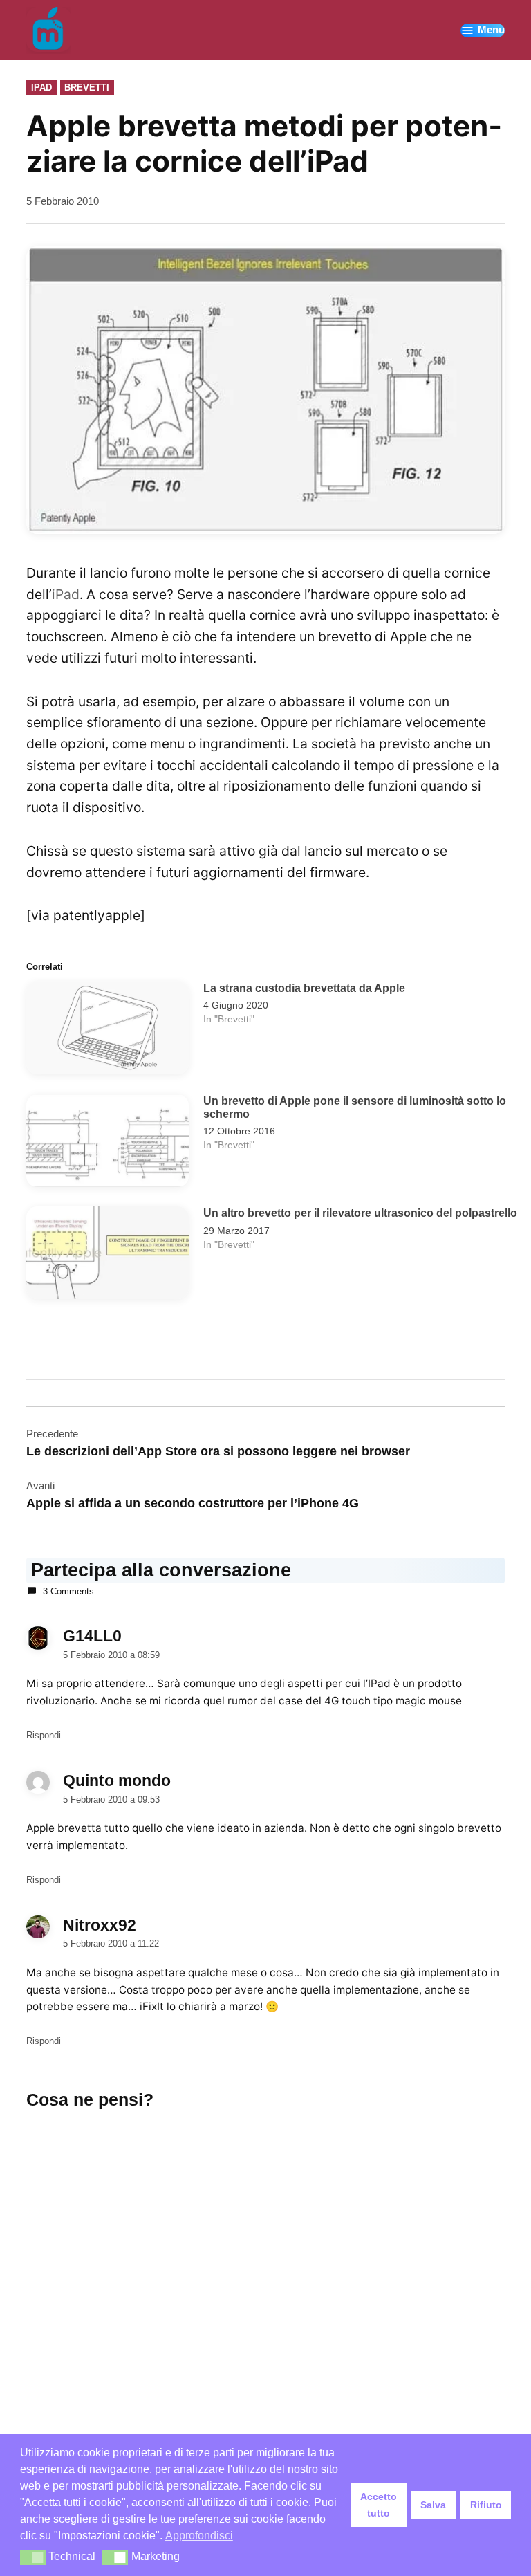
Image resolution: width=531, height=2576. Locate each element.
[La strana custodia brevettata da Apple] (108, 1031)
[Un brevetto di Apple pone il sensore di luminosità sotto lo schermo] (108, 1144)
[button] (33, 2557)
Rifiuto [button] (486, 2505)
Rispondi (44, 1735)
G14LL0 (92, 1636)
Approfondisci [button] (199, 2536)
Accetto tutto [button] (379, 2505)
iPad (41, 88)
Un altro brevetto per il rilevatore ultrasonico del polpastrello (360, 1213)
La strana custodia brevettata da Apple (304, 988)
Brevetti (87, 88)
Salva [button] (433, 2505)
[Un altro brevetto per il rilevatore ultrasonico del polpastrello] (108, 1256)
